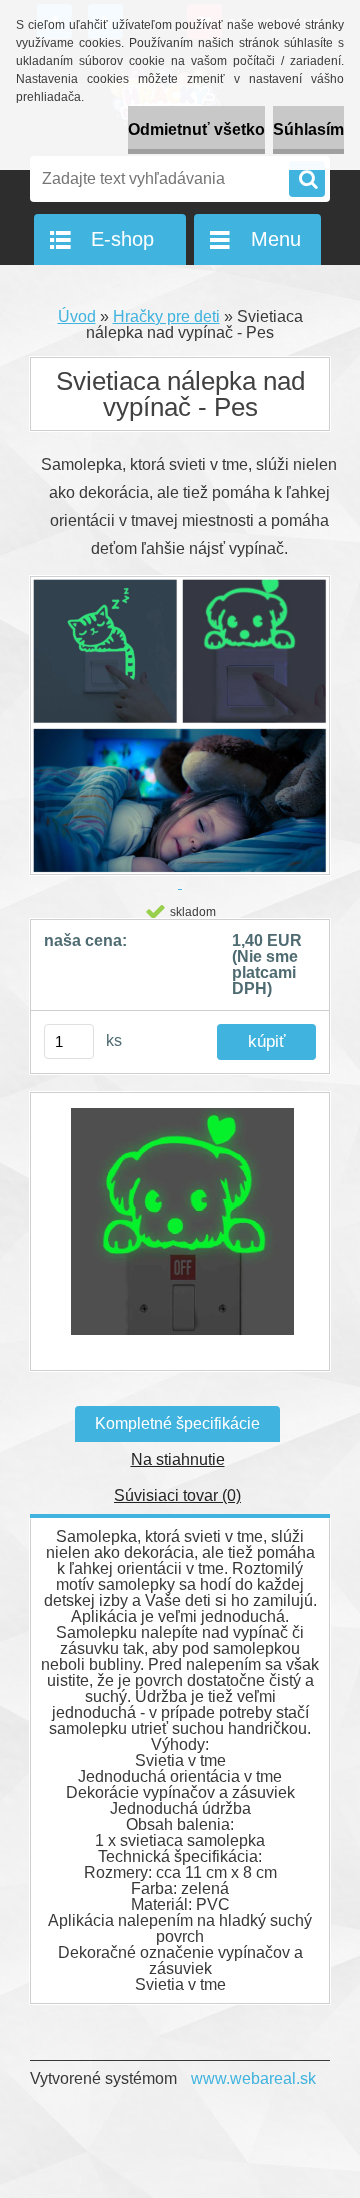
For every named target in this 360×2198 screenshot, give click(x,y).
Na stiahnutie (178, 1459)
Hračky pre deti (166, 316)
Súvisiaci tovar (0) (177, 1495)
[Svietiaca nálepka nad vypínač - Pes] (180, 1231)
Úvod (77, 316)
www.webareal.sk (253, 2078)
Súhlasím (308, 129)
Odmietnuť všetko (196, 129)
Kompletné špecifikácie (177, 1423)
